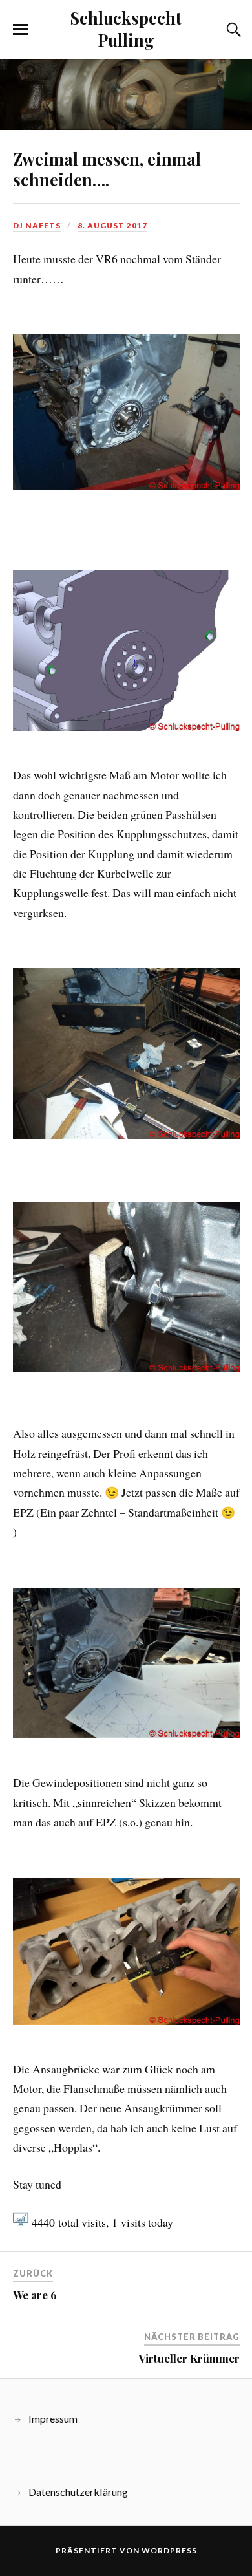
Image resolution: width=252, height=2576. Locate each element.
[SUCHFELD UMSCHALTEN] (232, 30)
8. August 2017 (112, 225)
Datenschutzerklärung (78, 2492)
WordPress (169, 2550)
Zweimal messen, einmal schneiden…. (107, 169)
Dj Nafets (37, 225)
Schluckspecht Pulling (126, 28)
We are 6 (35, 2295)
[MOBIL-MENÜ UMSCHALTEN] (21, 30)
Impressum (53, 2419)
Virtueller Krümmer (189, 2358)
